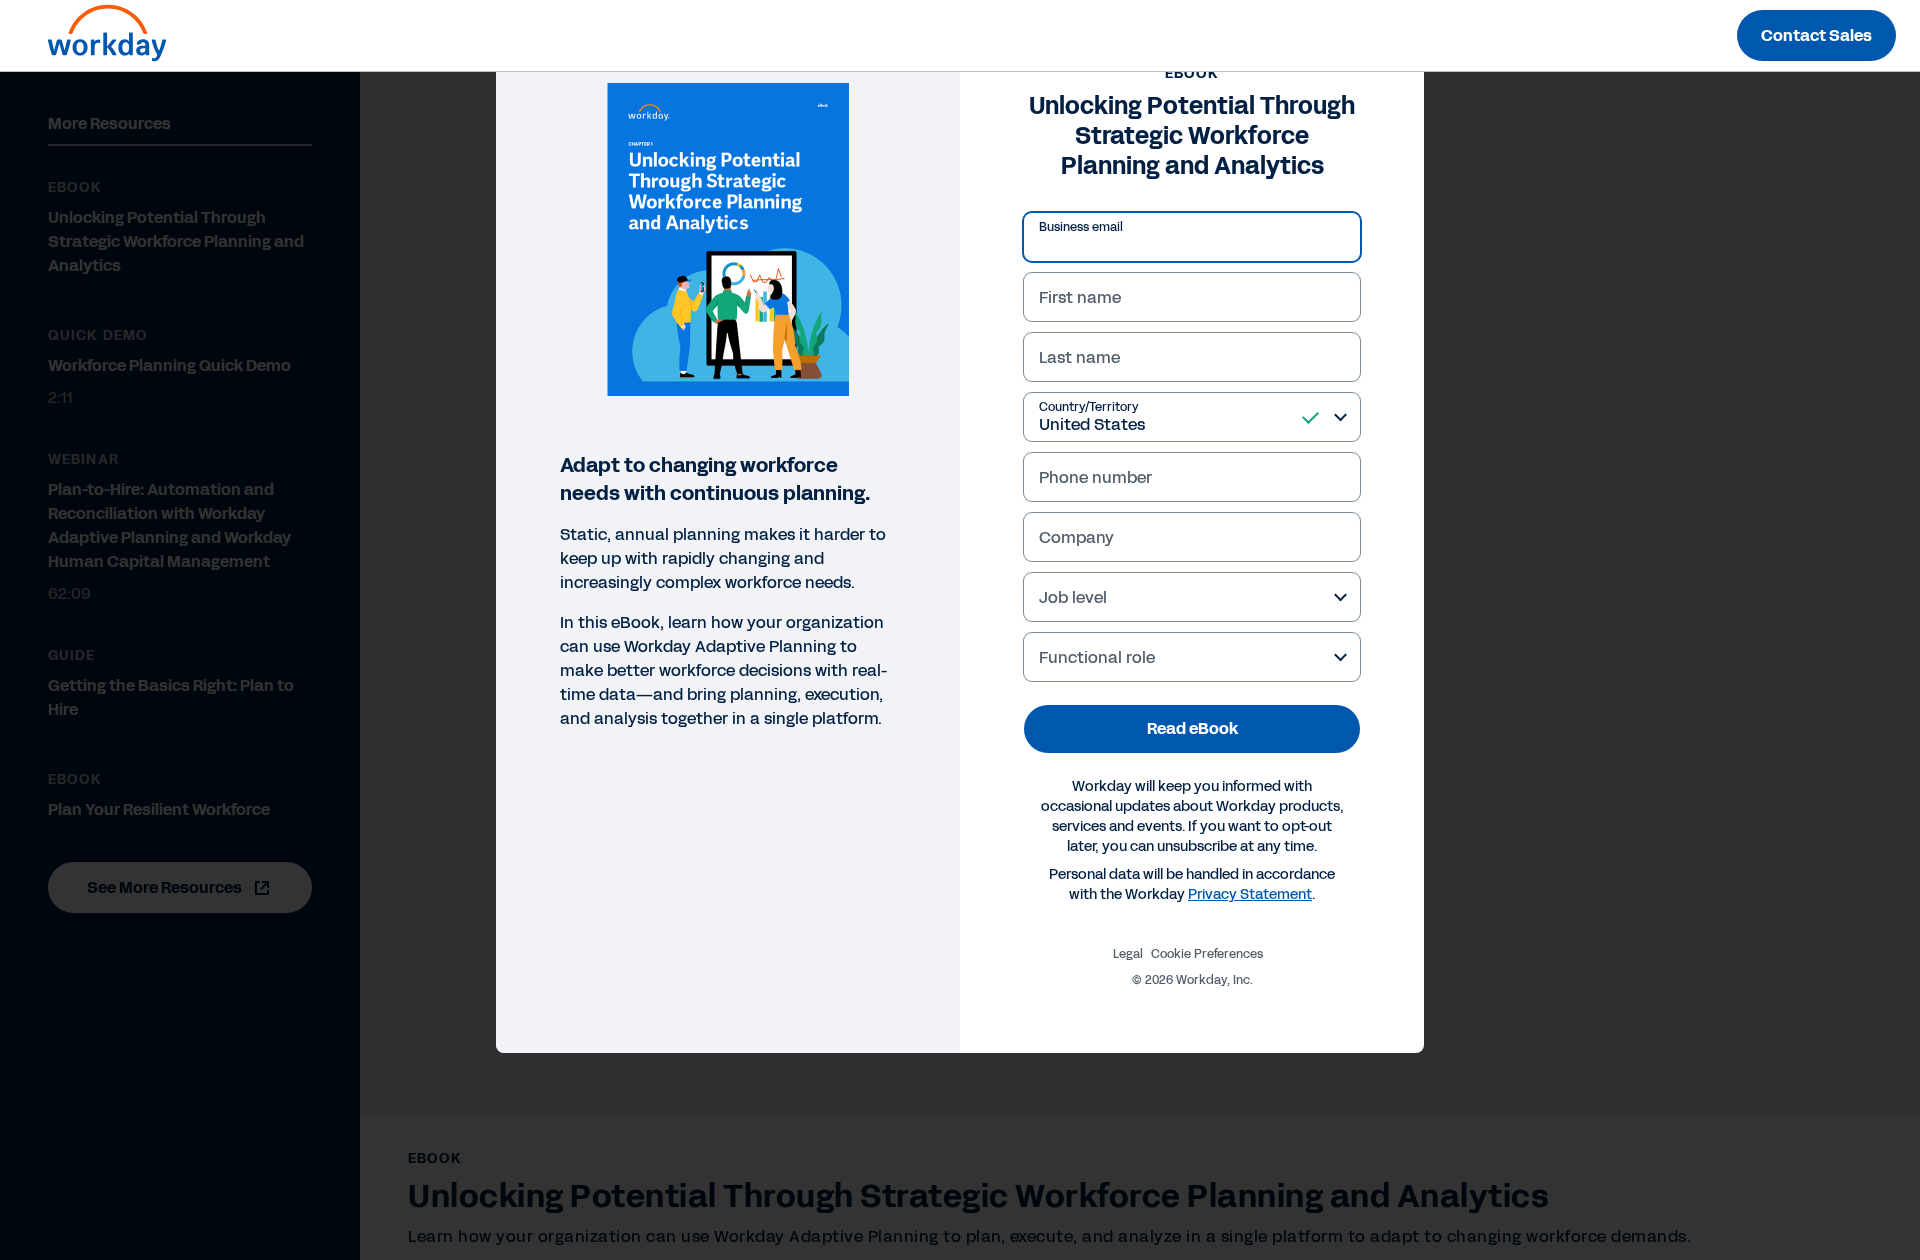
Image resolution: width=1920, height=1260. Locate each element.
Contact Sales (1816, 35)
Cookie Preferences (1207, 954)
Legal (1128, 954)
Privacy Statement (1250, 894)
